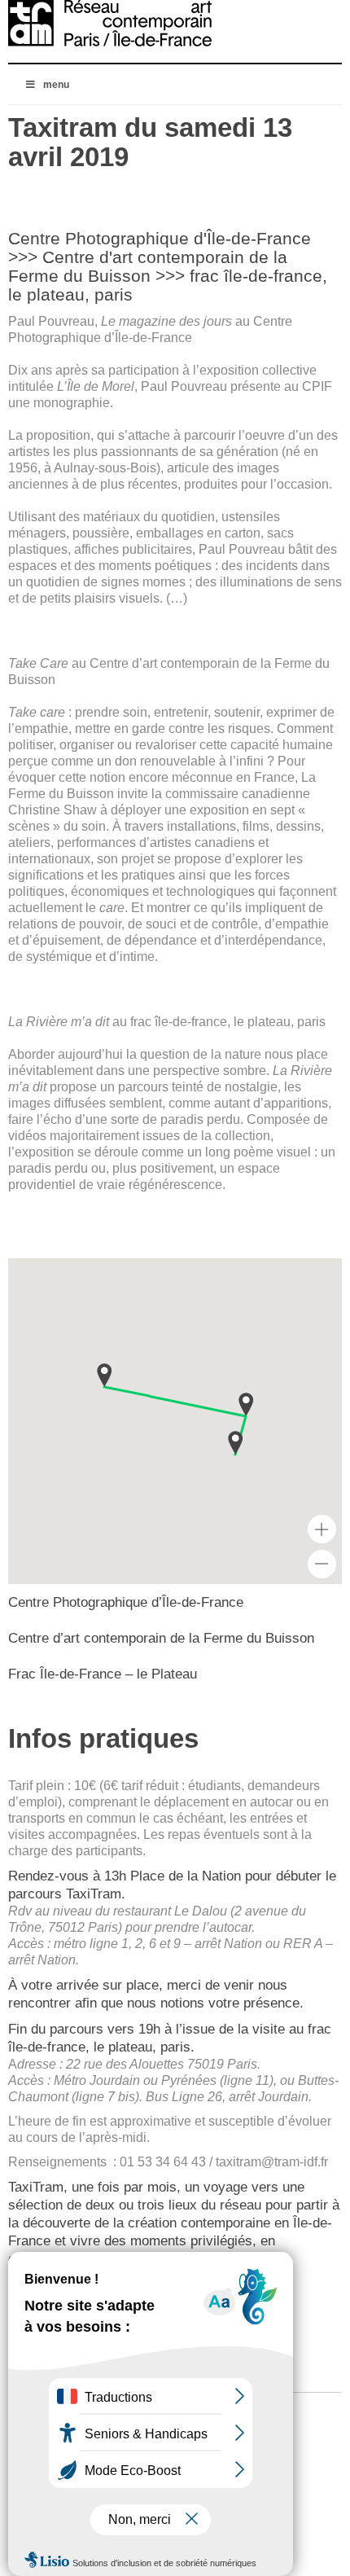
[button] (235, 1443)
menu (56, 85)
